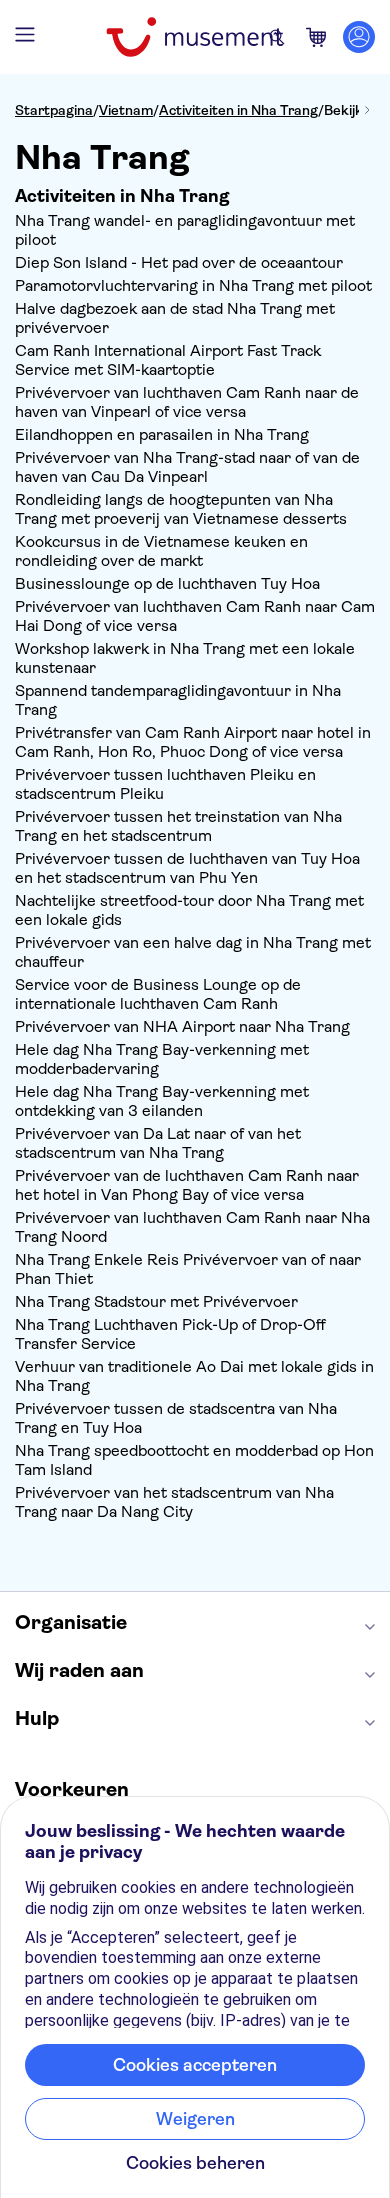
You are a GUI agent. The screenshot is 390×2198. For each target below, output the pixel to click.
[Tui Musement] (194, 37)
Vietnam (126, 110)
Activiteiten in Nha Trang (238, 110)
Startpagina (54, 110)
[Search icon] (277, 37)
